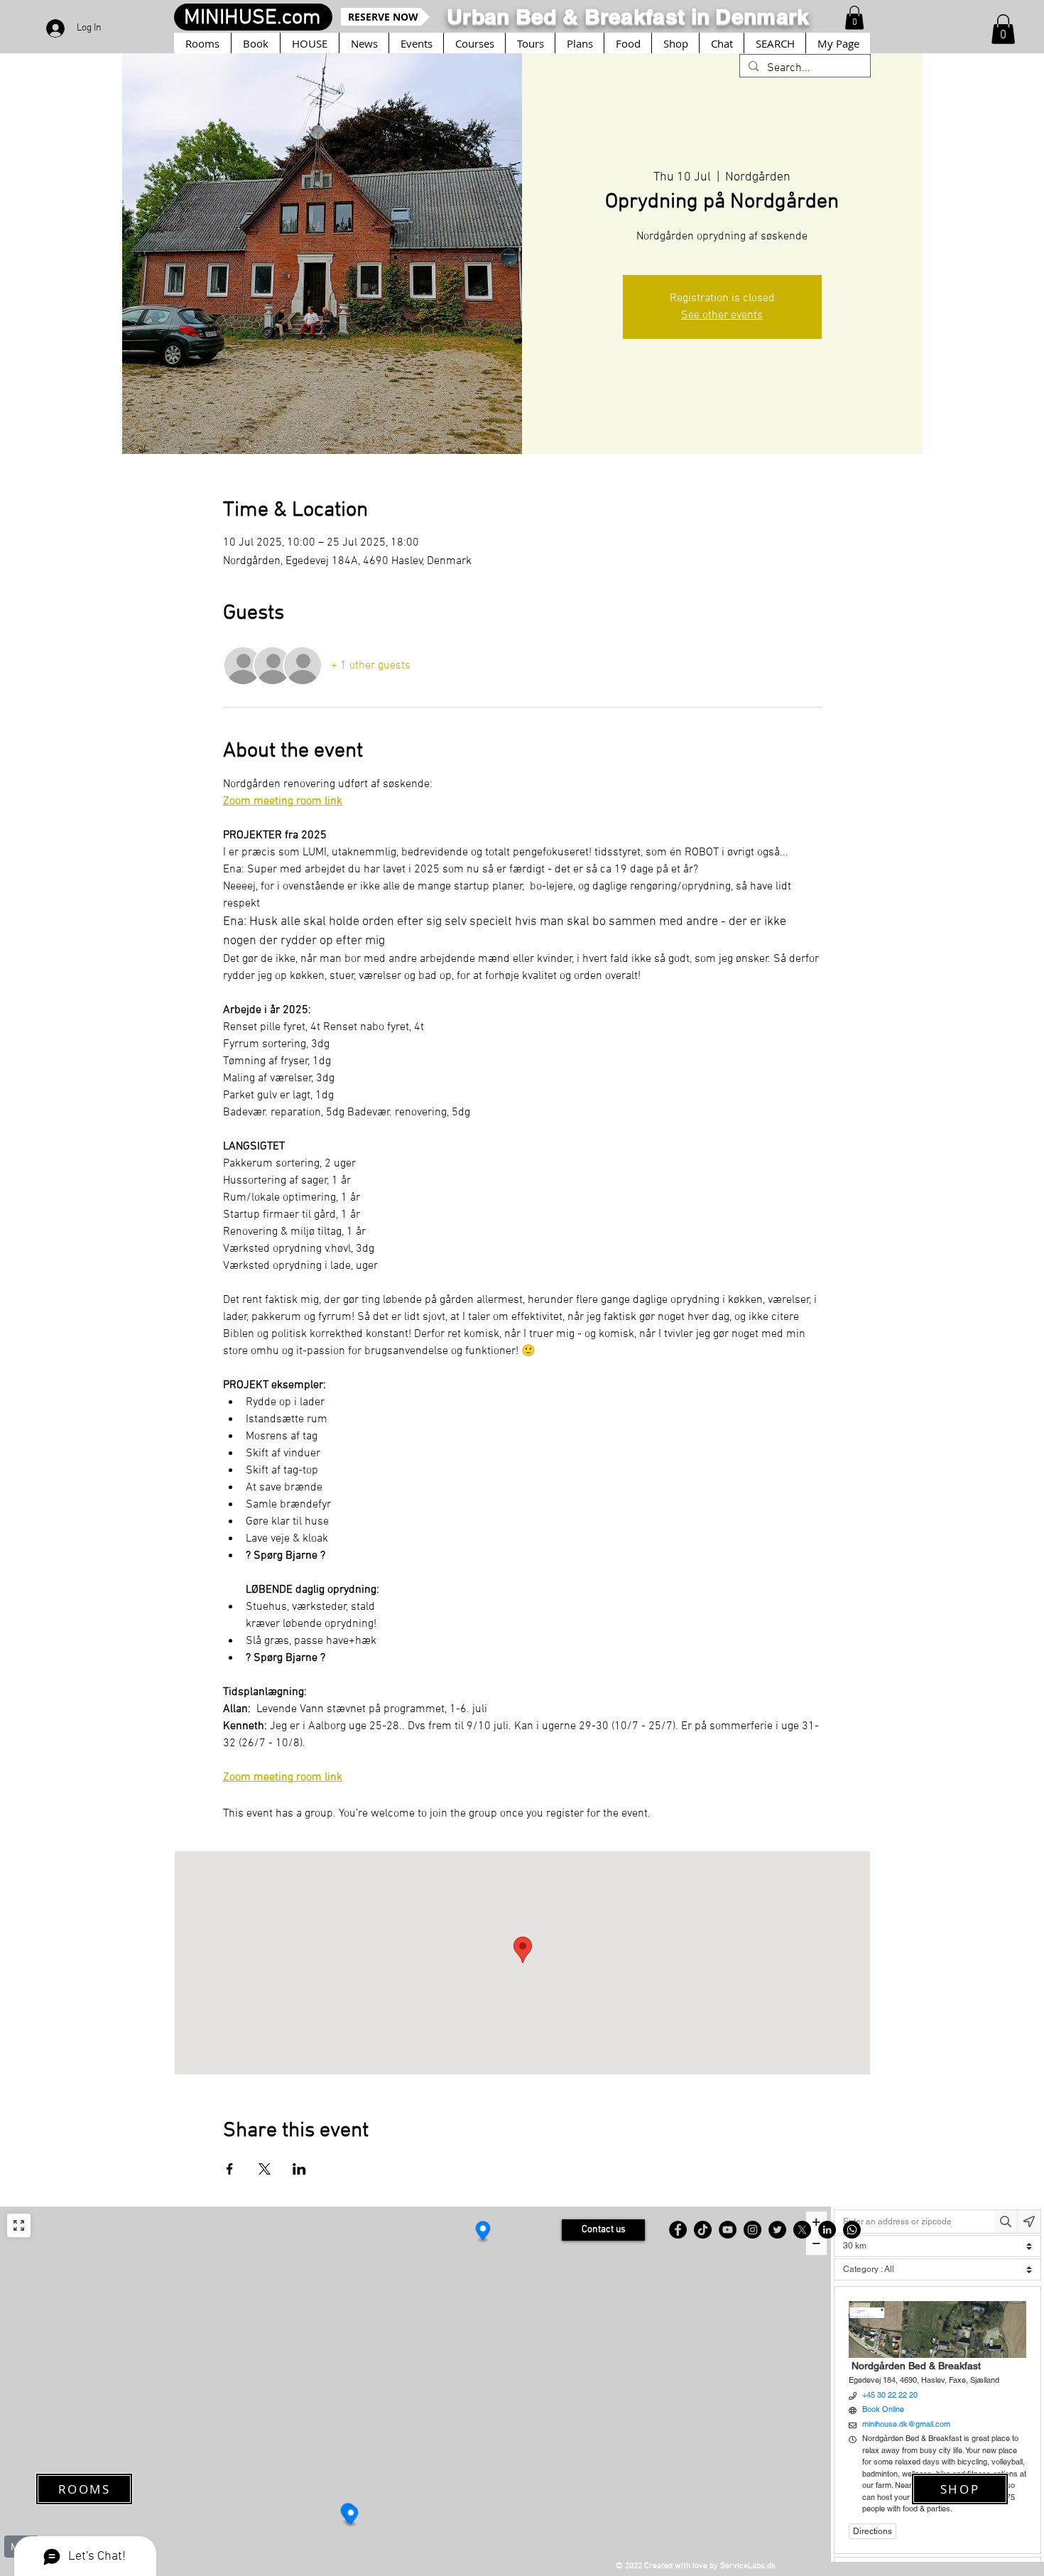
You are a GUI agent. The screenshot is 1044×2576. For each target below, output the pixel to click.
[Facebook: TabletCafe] (678, 2230)
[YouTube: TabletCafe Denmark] (728, 2230)
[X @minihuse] (802, 2230)
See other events (722, 315)
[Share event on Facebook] (230, 2169)
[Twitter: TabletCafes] (777, 2230)
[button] (1003, 29)
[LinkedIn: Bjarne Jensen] (827, 2230)
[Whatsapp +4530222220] (852, 2230)
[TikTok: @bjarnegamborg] (703, 2230)
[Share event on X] (265, 2169)
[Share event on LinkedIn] (299, 2169)
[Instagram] (752, 2230)
